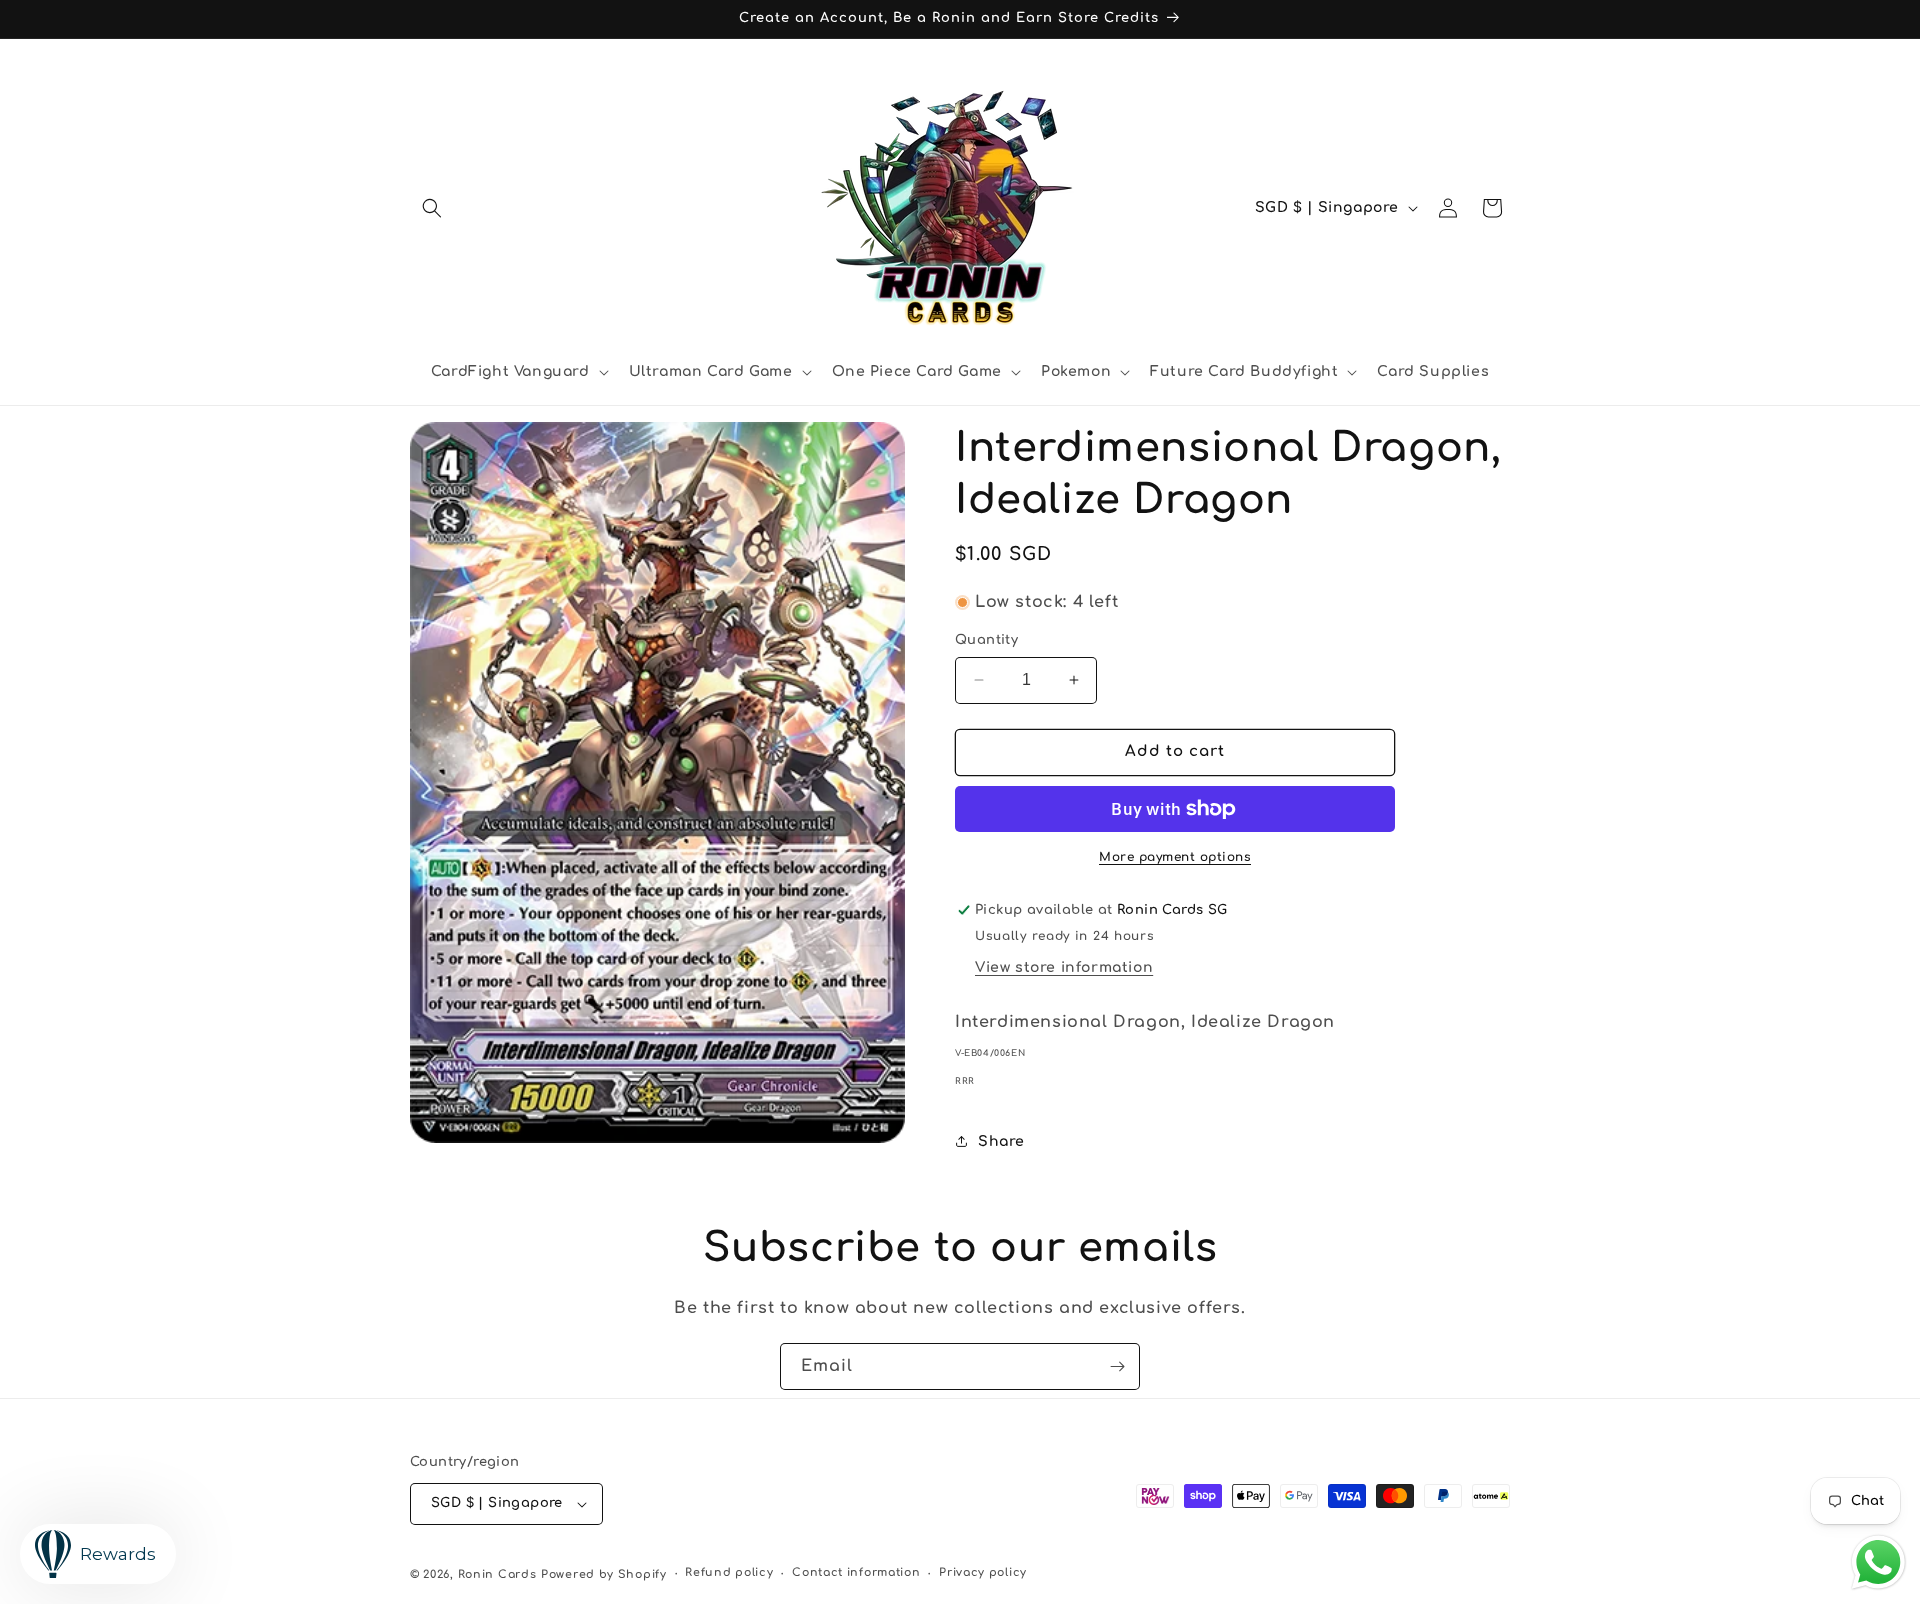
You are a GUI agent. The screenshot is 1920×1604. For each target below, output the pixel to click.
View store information (1064, 967)
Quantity (986, 640)
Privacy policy (983, 1572)
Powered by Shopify (604, 1574)
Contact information (856, 1572)
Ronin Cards (497, 1574)
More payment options (1175, 857)
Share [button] (1001, 1141)
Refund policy (729, 1572)
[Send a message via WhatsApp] (1878, 1562)
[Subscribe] (1117, 1366)
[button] (432, 208)
